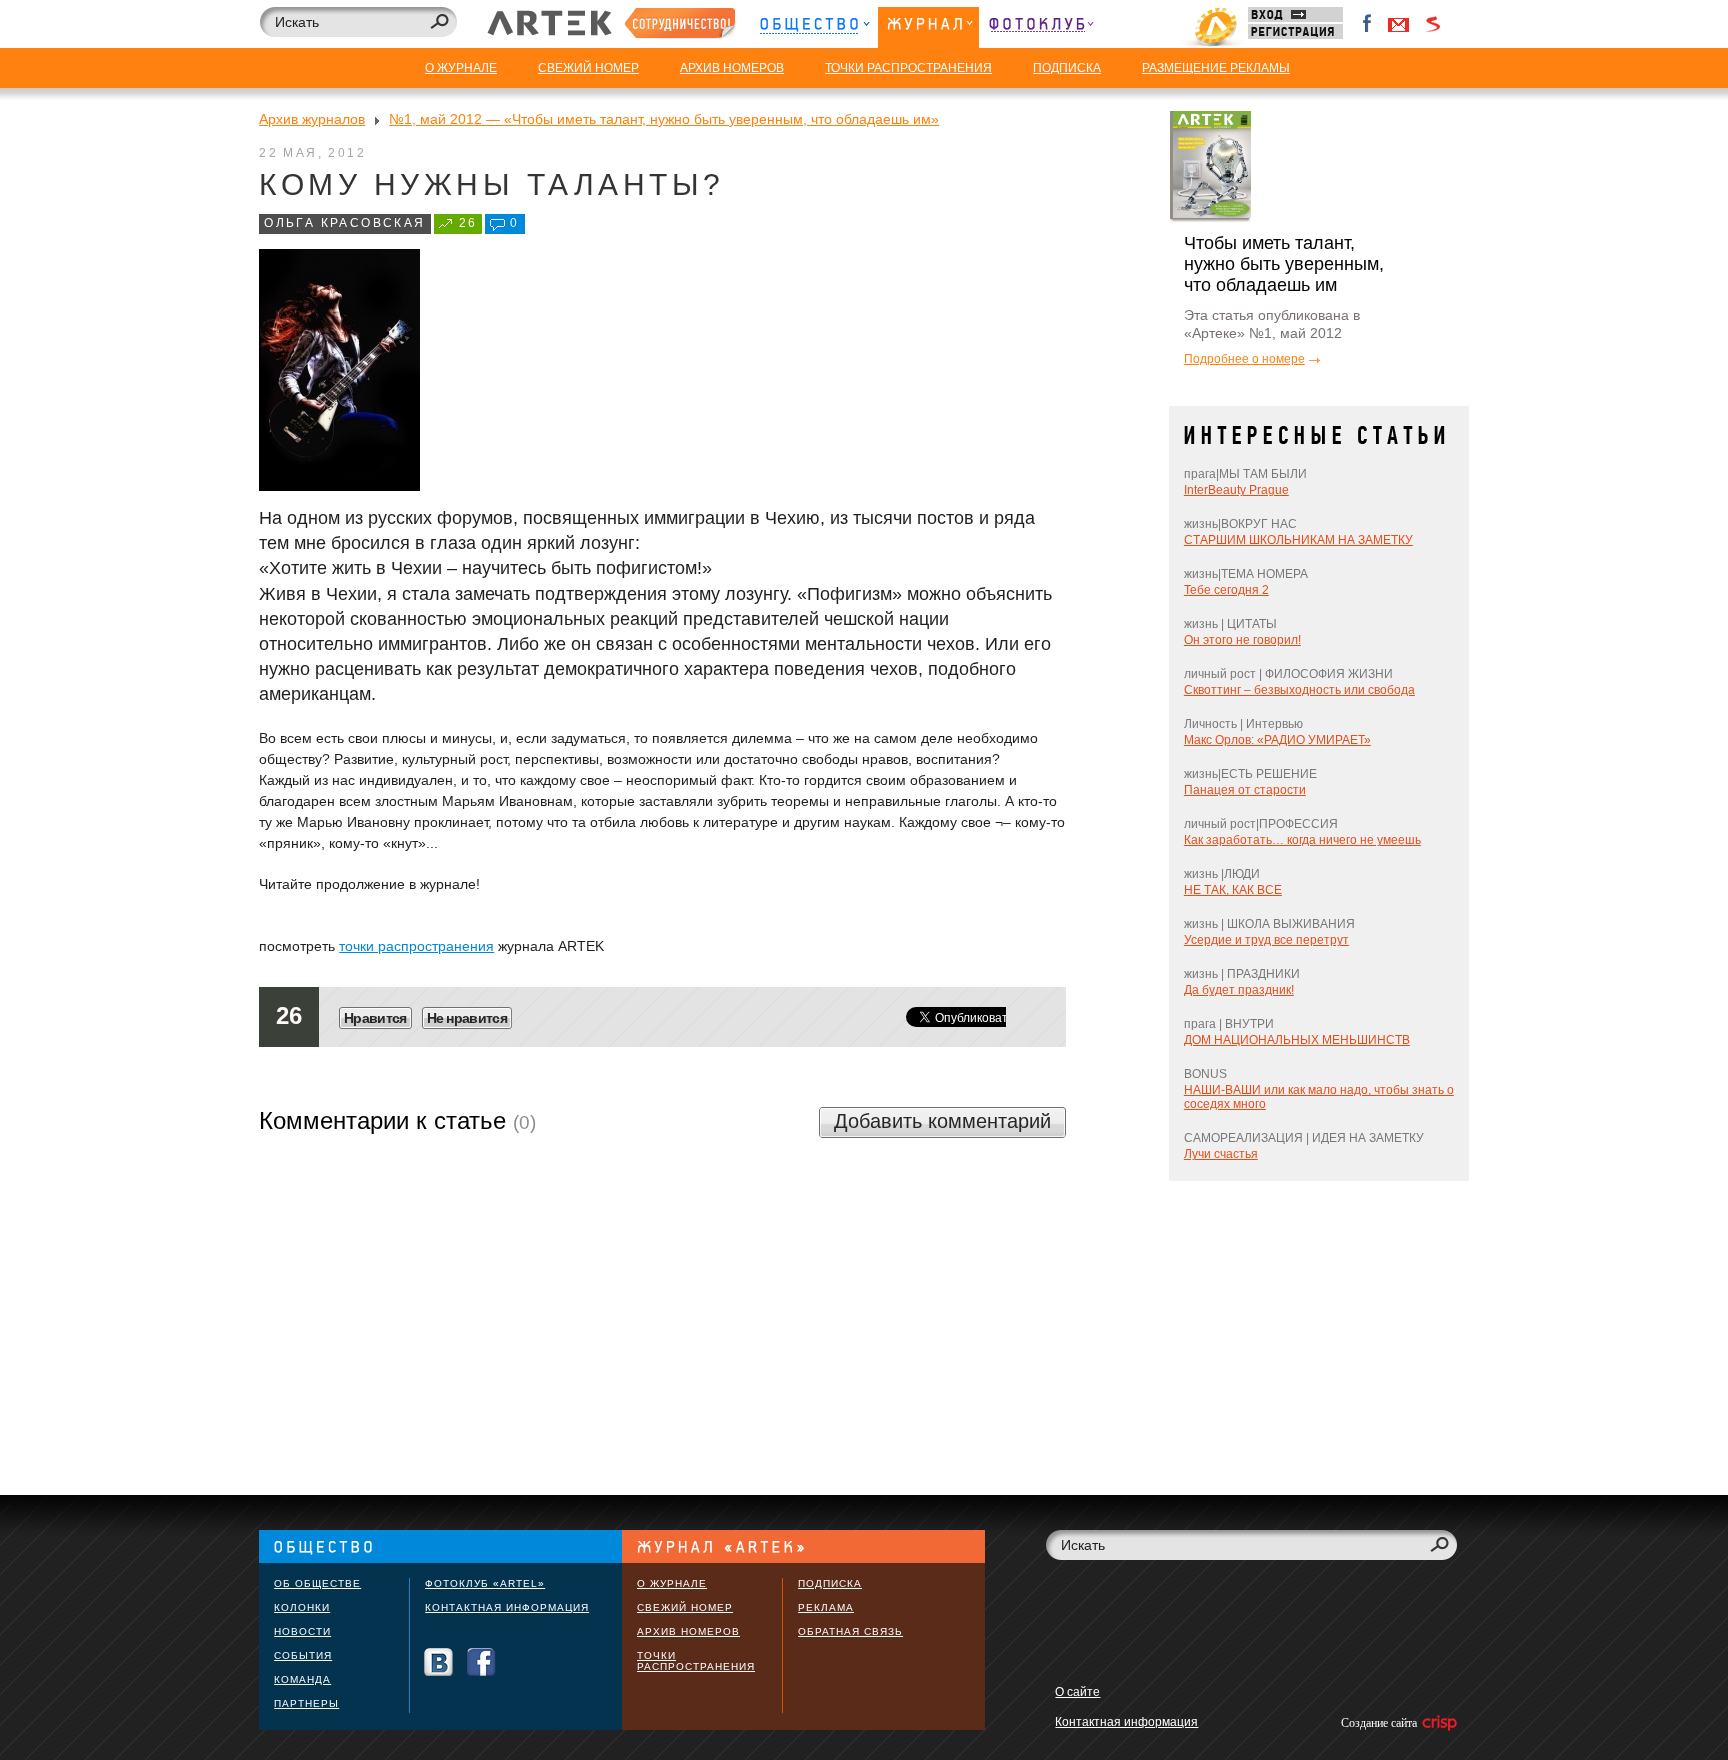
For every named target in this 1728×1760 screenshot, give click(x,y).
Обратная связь (850, 1631)
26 (468, 223)
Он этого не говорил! (1242, 640)
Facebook (1368, 24)
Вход (1295, 14)
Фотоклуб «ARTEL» (485, 1583)
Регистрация (1295, 31)
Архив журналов (312, 119)
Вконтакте (438, 1662)
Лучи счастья (1221, 1154)
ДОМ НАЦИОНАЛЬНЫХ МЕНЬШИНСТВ (1297, 1040)
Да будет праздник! (1239, 990)
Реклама (826, 1607)
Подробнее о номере (1244, 359)
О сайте (1077, 1692)
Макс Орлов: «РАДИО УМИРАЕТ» (1277, 740)
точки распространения (416, 946)
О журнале (672, 1583)
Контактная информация (507, 1607)
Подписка (830, 1583)
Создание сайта (1380, 1723)
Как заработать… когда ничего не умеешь (1302, 840)
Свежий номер (685, 1607)
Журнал (928, 27)
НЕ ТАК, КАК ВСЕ (1233, 890)
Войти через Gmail (1399, 24)
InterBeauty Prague (1236, 490)
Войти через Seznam (1433, 24)
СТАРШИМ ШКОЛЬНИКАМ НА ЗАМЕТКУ (1298, 540)
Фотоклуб (1041, 27)
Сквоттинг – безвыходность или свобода (1299, 690)
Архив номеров (688, 1631)
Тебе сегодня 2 (1226, 590)
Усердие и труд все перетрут (1266, 940)
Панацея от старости (1245, 790)
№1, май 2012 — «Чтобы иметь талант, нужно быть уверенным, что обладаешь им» (664, 119)
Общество (814, 27)
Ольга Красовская (344, 223)
